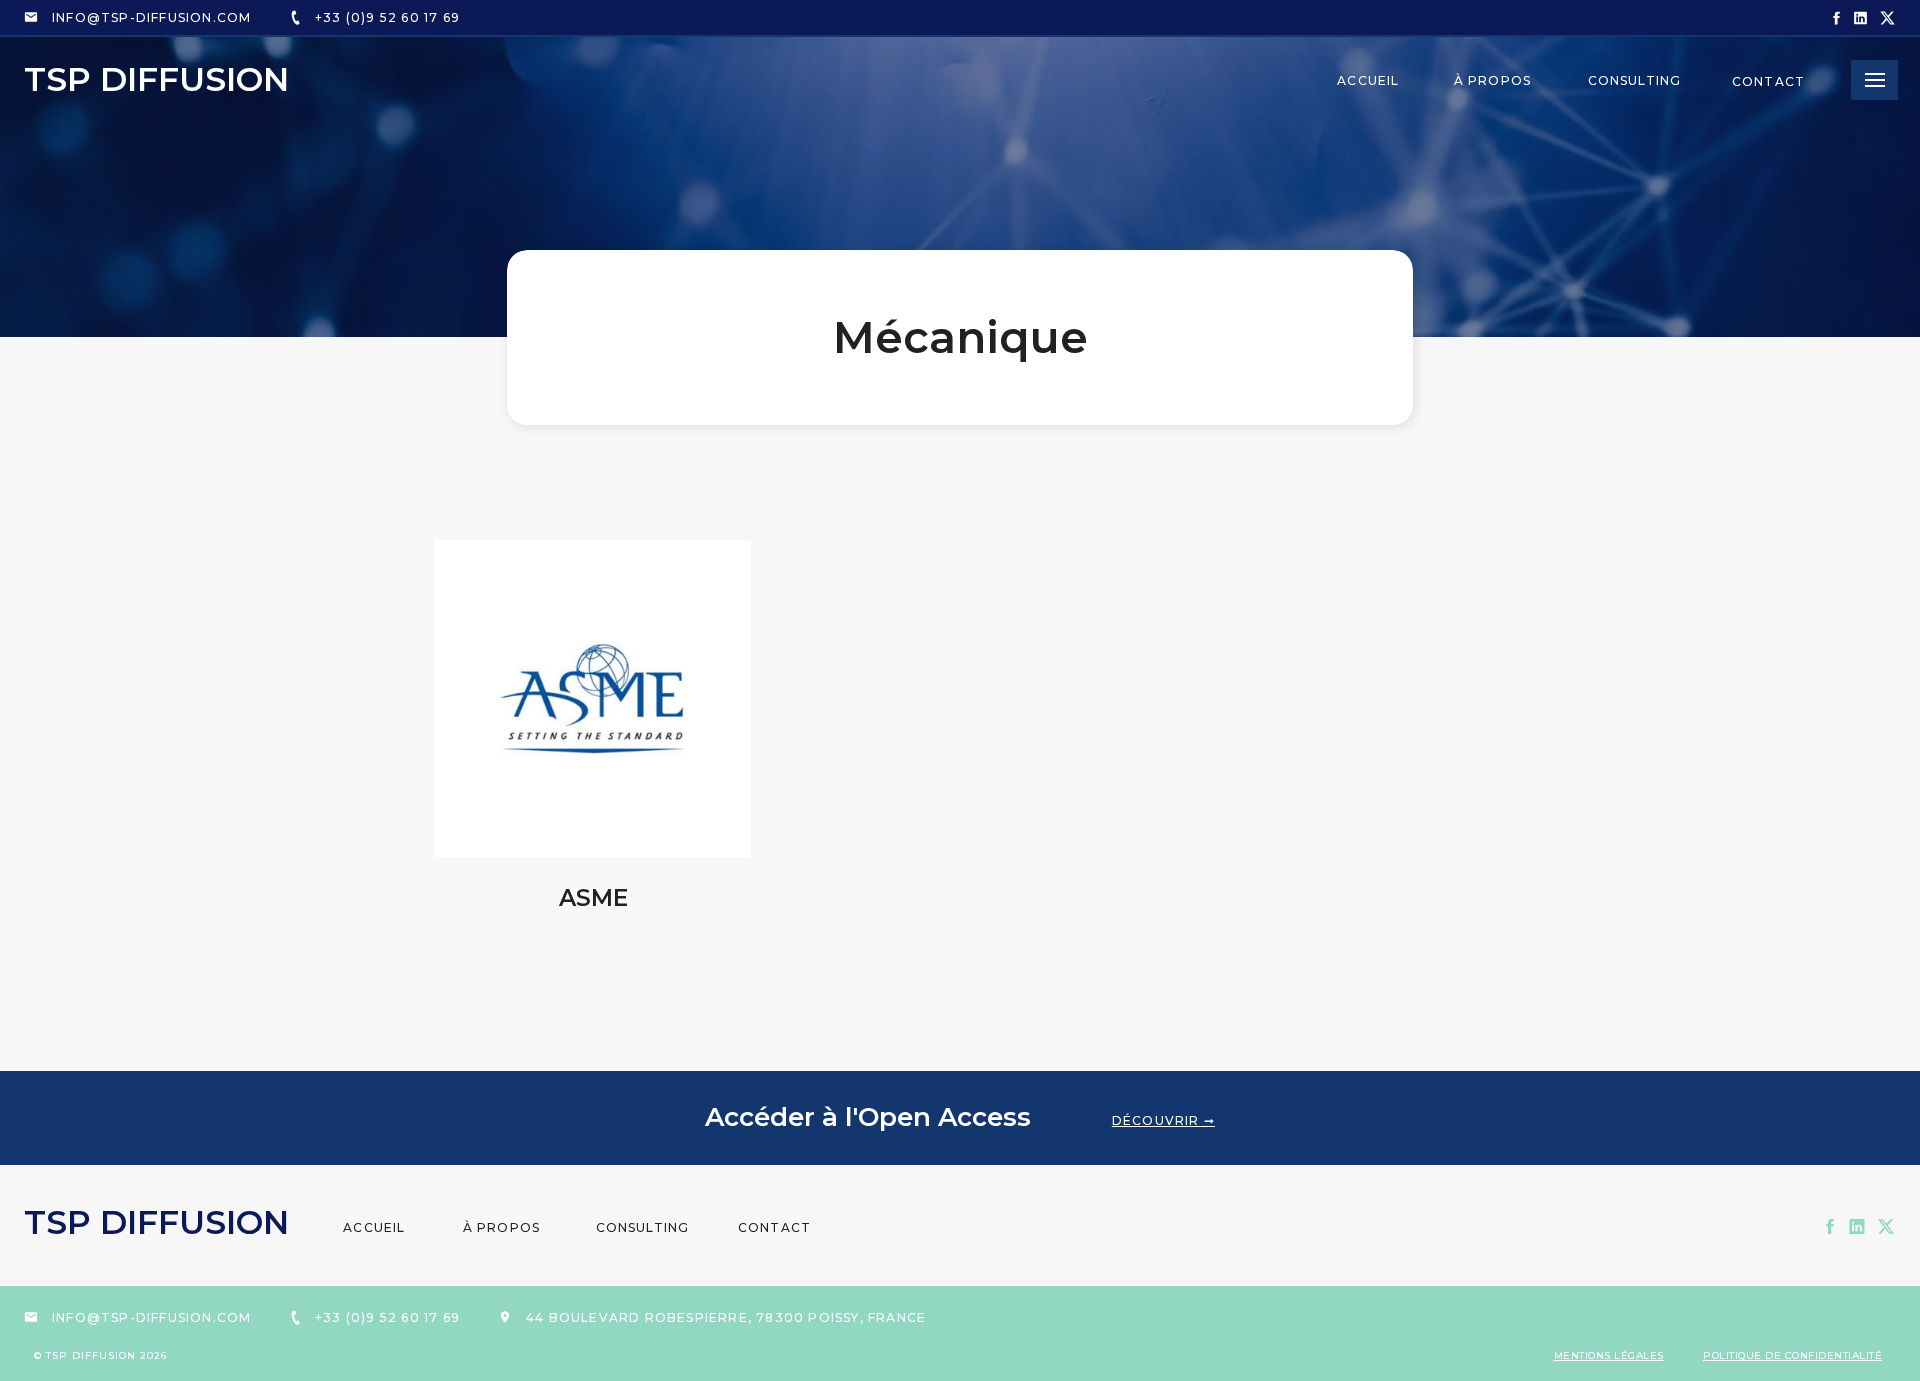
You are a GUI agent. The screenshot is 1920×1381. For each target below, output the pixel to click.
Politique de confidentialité (1792, 1355)
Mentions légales (1609, 1355)
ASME (593, 898)
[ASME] (592, 698)
